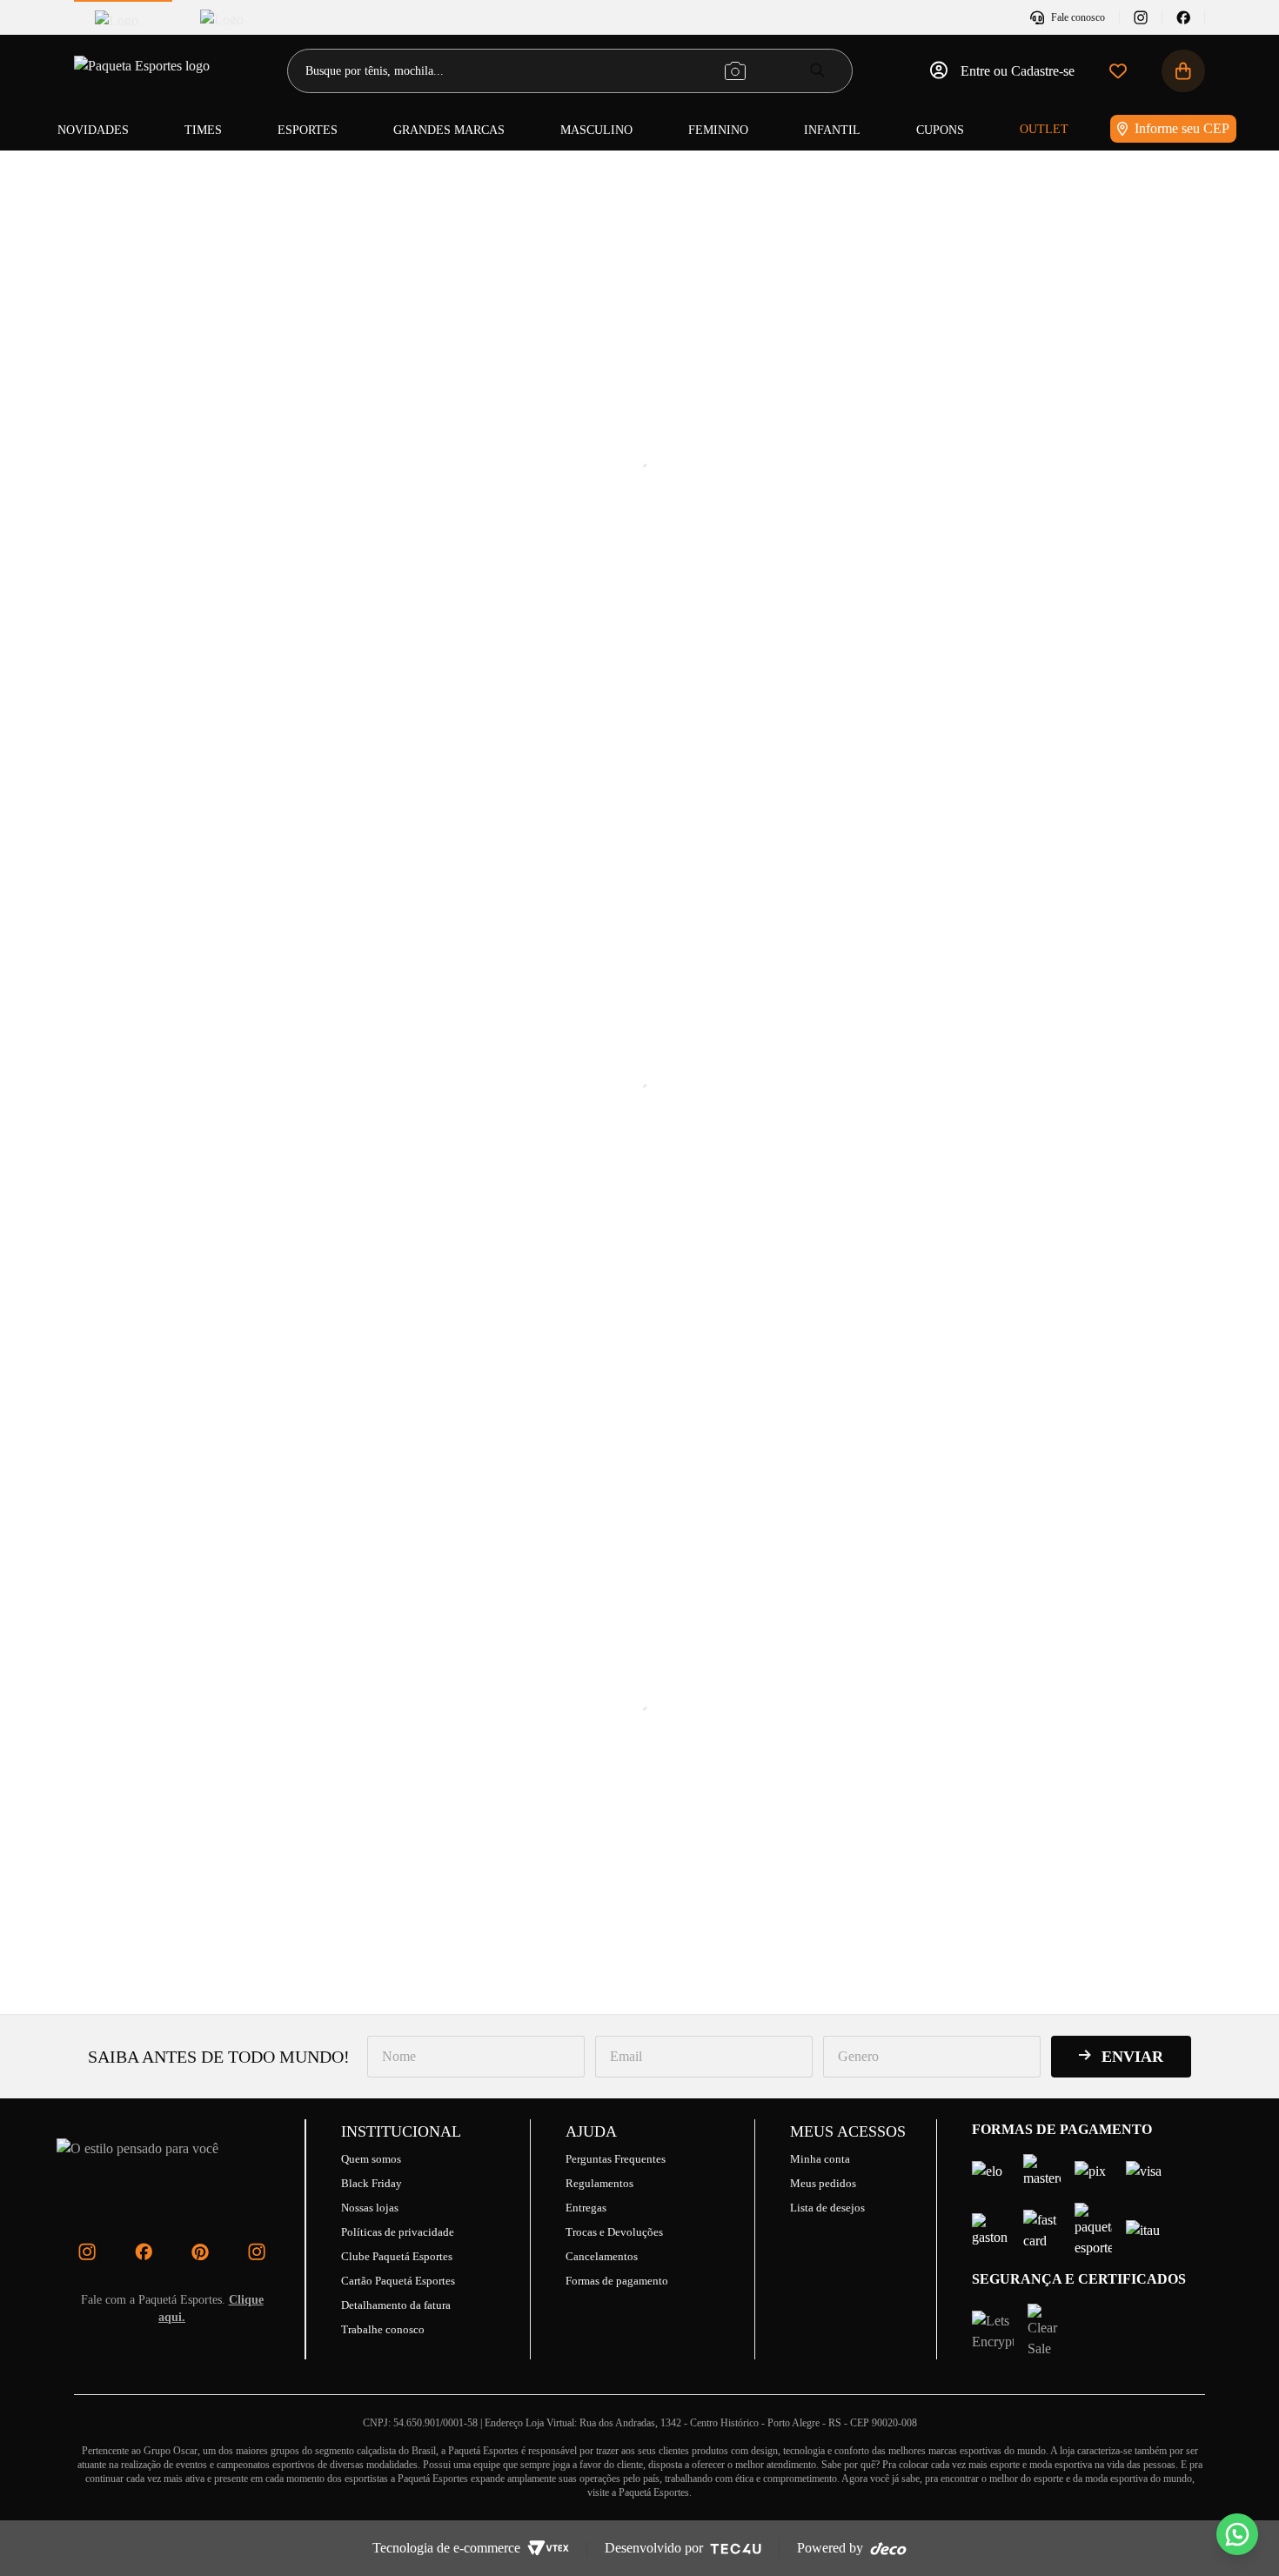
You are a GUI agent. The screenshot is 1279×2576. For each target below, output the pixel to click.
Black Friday (372, 2183)
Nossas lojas (370, 2208)
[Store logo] (144, 71)
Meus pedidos (823, 2183)
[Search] (817, 70)
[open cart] (1183, 71)
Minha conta (820, 2159)
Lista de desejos (827, 2208)
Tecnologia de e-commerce (446, 2548)
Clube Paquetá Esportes (397, 2256)
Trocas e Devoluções (614, 2232)
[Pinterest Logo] (200, 2251)
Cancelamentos (602, 2256)
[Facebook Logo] (144, 2251)
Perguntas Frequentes (616, 2159)
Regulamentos (599, 2183)
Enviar (1132, 2057)
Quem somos (371, 2159)
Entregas (586, 2208)
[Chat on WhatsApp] (1237, 2534)
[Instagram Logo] (87, 2251)
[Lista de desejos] (1118, 71)
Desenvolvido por (654, 2548)
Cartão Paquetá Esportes (398, 2281)
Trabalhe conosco (383, 2329)
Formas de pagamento (617, 2281)
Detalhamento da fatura (396, 2305)
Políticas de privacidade (398, 2232)
